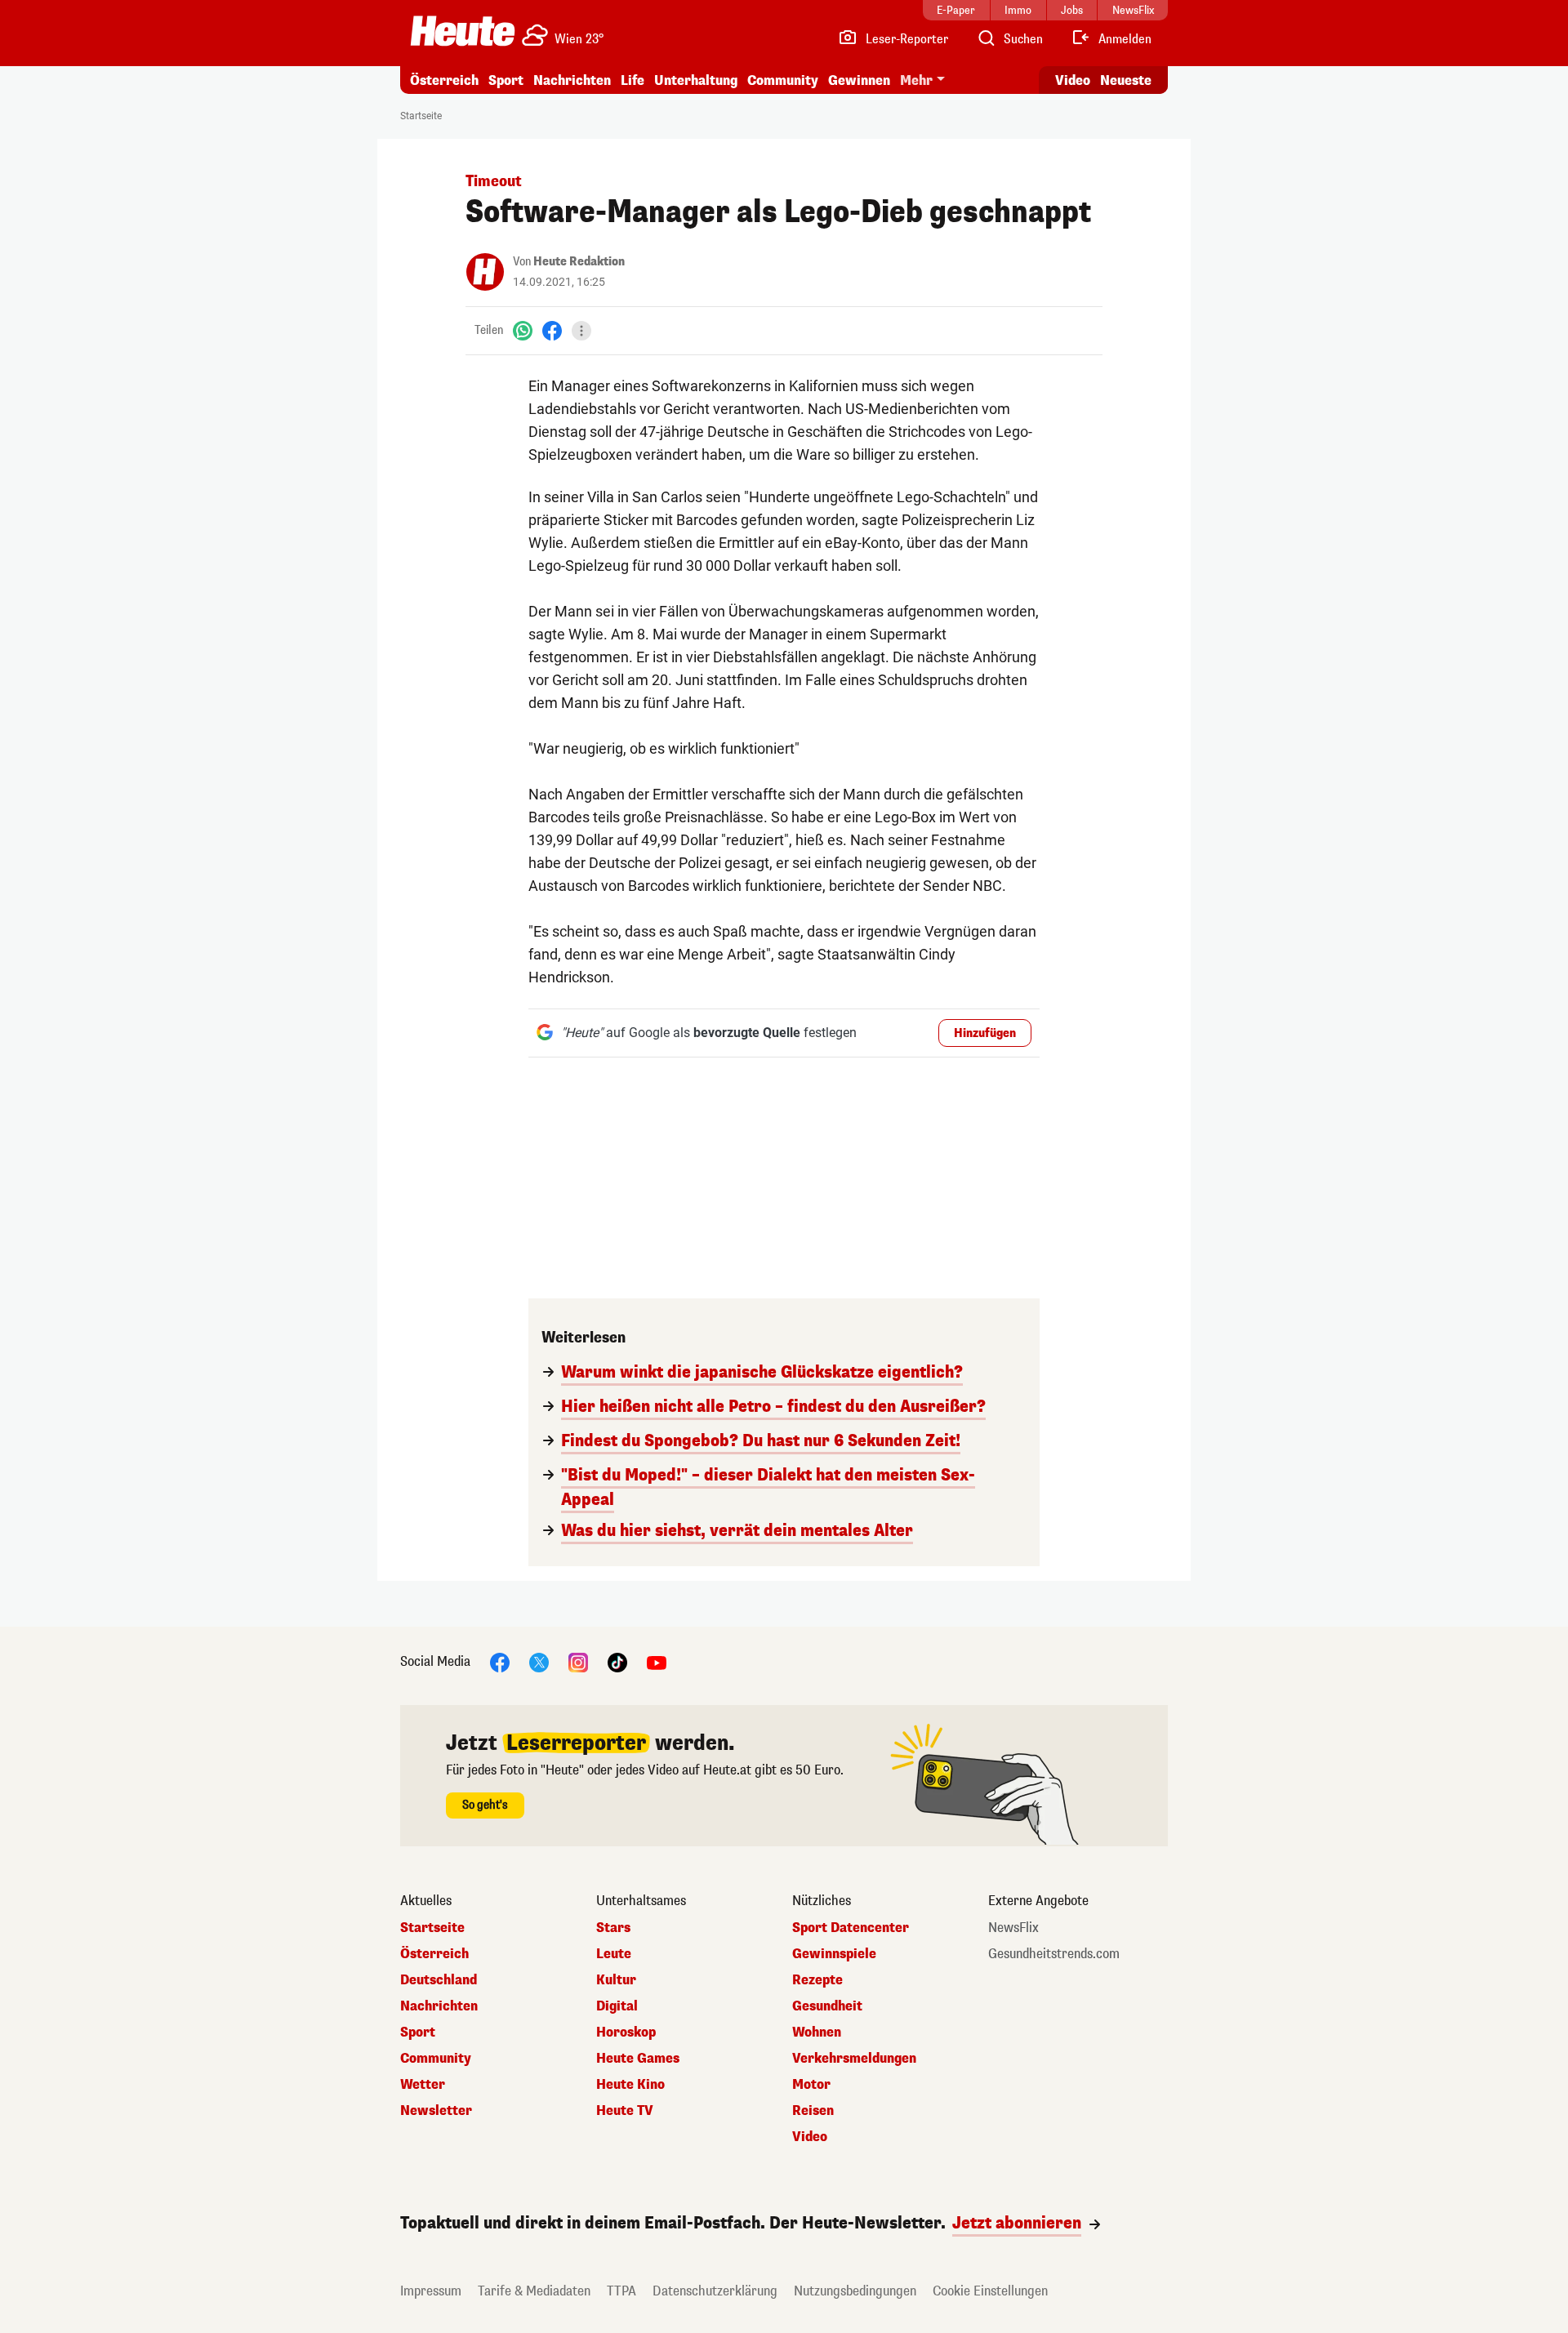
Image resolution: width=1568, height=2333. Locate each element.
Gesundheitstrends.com (1054, 1954)
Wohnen (817, 2032)
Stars (613, 1928)
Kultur (616, 1980)
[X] (539, 1661)
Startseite (421, 116)
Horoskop (626, 2032)
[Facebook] (552, 330)
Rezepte (817, 1980)
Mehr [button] (916, 80)
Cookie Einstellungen (990, 2291)
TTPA (621, 2291)
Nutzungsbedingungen (855, 2291)
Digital (617, 2006)
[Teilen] (581, 331)
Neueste (1126, 80)
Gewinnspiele (834, 1954)
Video (1073, 80)
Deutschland (439, 1980)
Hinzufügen (985, 1033)
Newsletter (436, 2111)
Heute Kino (630, 2085)
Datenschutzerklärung (715, 2291)
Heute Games (638, 2059)
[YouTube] (657, 1661)
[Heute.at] (463, 31)
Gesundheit (827, 2006)
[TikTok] (617, 1661)
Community (783, 80)
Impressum (431, 2291)
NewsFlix (1013, 1928)
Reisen (813, 2111)
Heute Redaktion (579, 262)
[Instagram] (578, 1661)
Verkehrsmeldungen (854, 2059)
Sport (506, 80)
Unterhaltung (696, 80)
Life (633, 80)
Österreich (444, 80)
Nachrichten (439, 2006)
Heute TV (625, 2111)
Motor (811, 2085)
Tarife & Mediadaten (534, 2291)
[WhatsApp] (523, 330)
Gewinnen (859, 80)
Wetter (423, 2085)
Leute (614, 1954)
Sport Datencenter (851, 1928)
